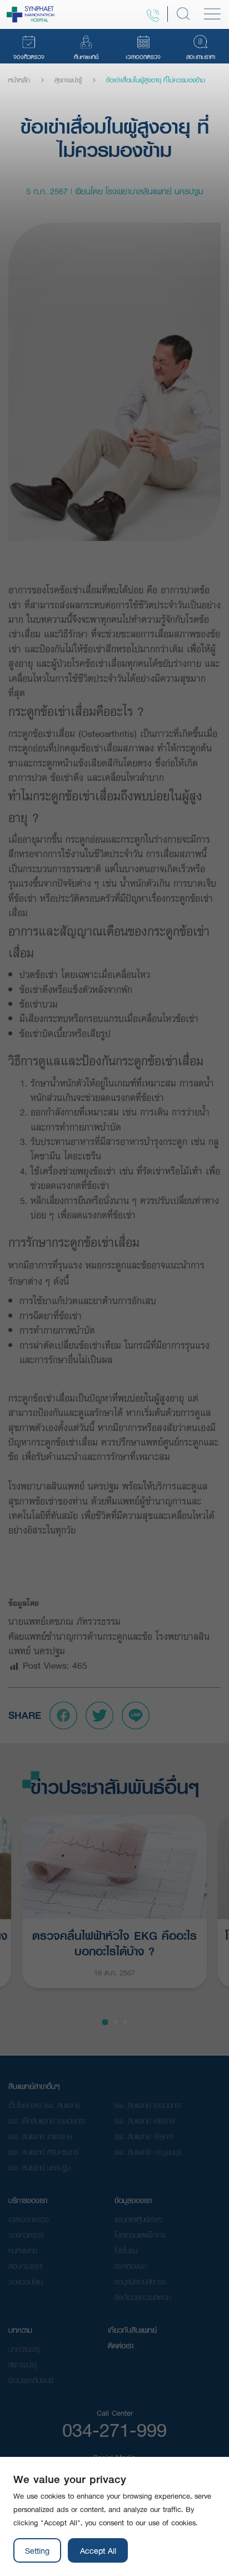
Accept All (98, 2550)
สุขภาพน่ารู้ (68, 80)
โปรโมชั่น (126, 2250)
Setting (37, 2550)
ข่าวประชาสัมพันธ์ (31, 2380)
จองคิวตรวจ (26, 2235)
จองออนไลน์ (25, 2282)
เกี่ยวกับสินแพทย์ (132, 2330)
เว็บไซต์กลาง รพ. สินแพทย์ (44, 2105)
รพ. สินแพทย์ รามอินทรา (148, 2105)
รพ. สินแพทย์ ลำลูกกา (144, 2136)
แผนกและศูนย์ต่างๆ (138, 2219)
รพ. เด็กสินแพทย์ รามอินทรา (47, 2121)
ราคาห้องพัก (131, 2266)
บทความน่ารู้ (24, 2349)
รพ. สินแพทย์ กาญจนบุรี (148, 2152)
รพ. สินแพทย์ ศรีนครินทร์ (43, 2152)
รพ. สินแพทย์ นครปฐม (39, 2167)
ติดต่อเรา (121, 2346)
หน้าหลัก (19, 80)
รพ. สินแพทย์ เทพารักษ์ (40, 2136)
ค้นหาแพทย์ (23, 2250)
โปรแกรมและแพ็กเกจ (140, 2235)
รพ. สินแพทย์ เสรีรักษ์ (145, 2121)
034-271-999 (114, 2430)
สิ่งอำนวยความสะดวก (143, 2297)
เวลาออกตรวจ (29, 2219)
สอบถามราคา (26, 2266)
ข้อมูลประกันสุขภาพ (140, 2282)
